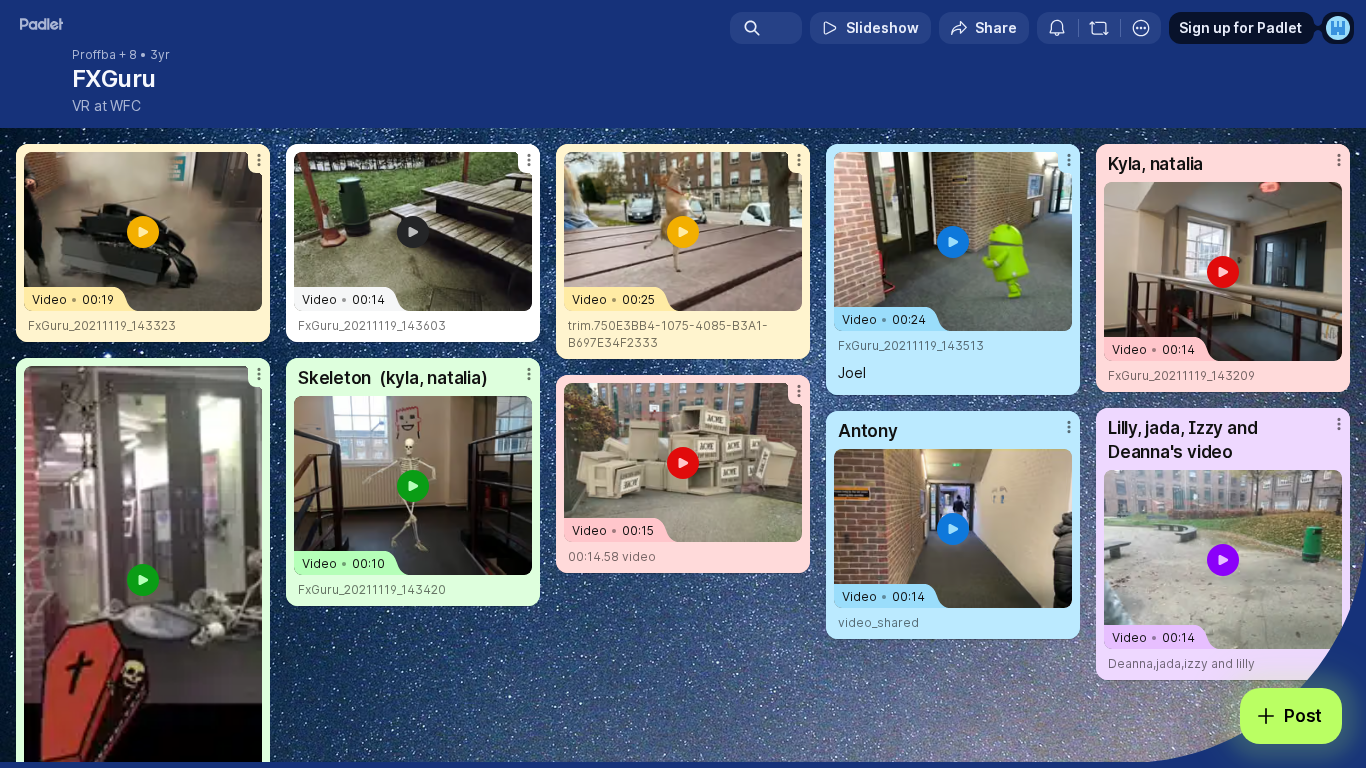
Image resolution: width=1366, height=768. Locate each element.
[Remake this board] (1099, 28)
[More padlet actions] (1141, 28)
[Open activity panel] (1057, 28)
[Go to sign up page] (1338, 28)
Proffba (94, 55)
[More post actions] (259, 160)
